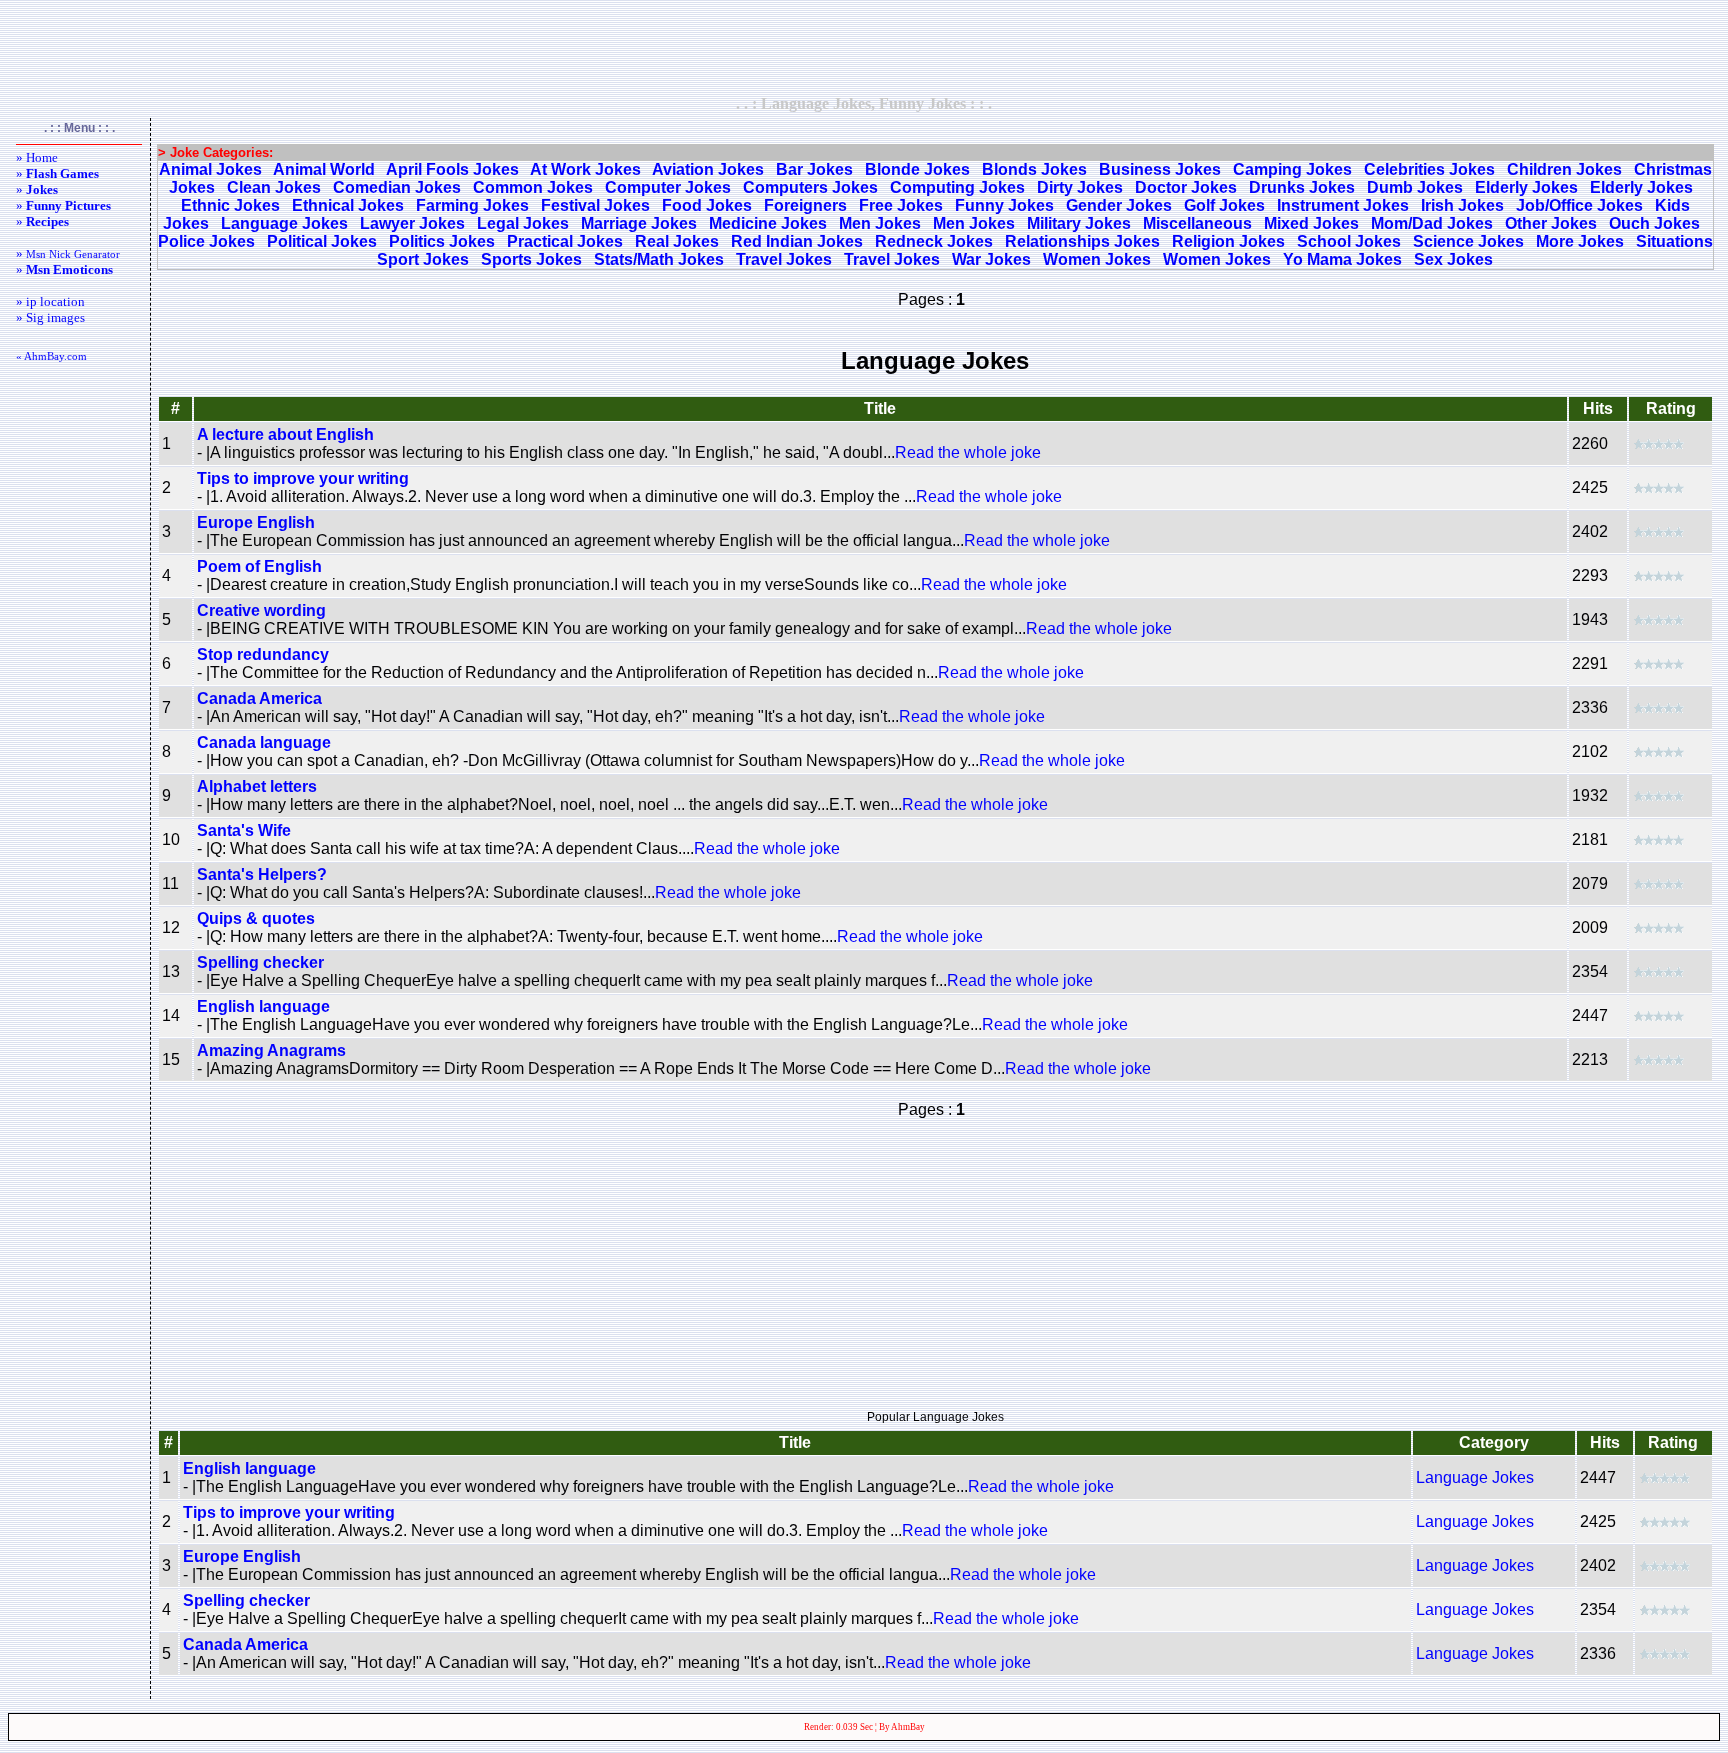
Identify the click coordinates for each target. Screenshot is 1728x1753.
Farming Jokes (472, 205)
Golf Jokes (1224, 205)
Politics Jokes (442, 241)
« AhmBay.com (51, 356)
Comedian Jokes (397, 187)
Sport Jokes (423, 259)
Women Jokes (1097, 259)
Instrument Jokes (1343, 205)
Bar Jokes (814, 169)
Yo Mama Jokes (1342, 259)
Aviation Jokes (708, 169)
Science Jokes (1468, 241)
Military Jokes (1079, 223)
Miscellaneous (1197, 223)
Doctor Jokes (1186, 187)
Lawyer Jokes (412, 223)
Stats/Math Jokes (659, 259)
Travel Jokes (784, 259)
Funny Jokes (1004, 205)
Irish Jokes (1462, 205)
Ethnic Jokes (230, 205)
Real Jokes (677, 241)
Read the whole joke (968, 452)
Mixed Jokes (1311, 223)
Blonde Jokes (917, 169)
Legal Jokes (523, 223)
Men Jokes (880, 223)
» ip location (50, 301)
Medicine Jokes (768, 223)
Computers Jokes (810, 187)
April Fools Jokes (452, 169)
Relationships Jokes (1082, 241)
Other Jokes (1551, 223)
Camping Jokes (1292, 169)
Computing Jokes (957, 187)
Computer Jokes (668, 187)
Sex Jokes (1453, 259)
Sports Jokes (531, 259)
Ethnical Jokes (348, 205)
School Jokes (1349, 241)
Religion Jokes (1228, 241)
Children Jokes (1564, 169)
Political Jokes (322, 241)
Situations (1674, 241)
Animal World (324, 169)
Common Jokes (533, 187)
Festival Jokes (595, 205)
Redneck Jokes (934, 241)
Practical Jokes (565, 241)
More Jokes (1580, 241)
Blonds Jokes (1034, 169)
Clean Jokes (274, 187)
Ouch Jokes (1654, 223)
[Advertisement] (864, 47)
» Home (37, 157)
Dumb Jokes (1415, 187)
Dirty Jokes (1080, 187)
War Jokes (991, 259)
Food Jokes (707, 205)
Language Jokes (284, 223)
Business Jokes (1160, 169)
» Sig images (50, 317)
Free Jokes (901, 205)
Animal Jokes (210, 169)
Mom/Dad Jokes (1432, 223)
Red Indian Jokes (797, 241)
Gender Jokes (1119, 205)
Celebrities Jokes (1429, 169)
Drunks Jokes (1302, 187)
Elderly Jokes (1526, 187)
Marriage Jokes (639, 223)
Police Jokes (206, 241)
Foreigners (805, 205)
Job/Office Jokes (1579, 205)
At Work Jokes (585, 169)
